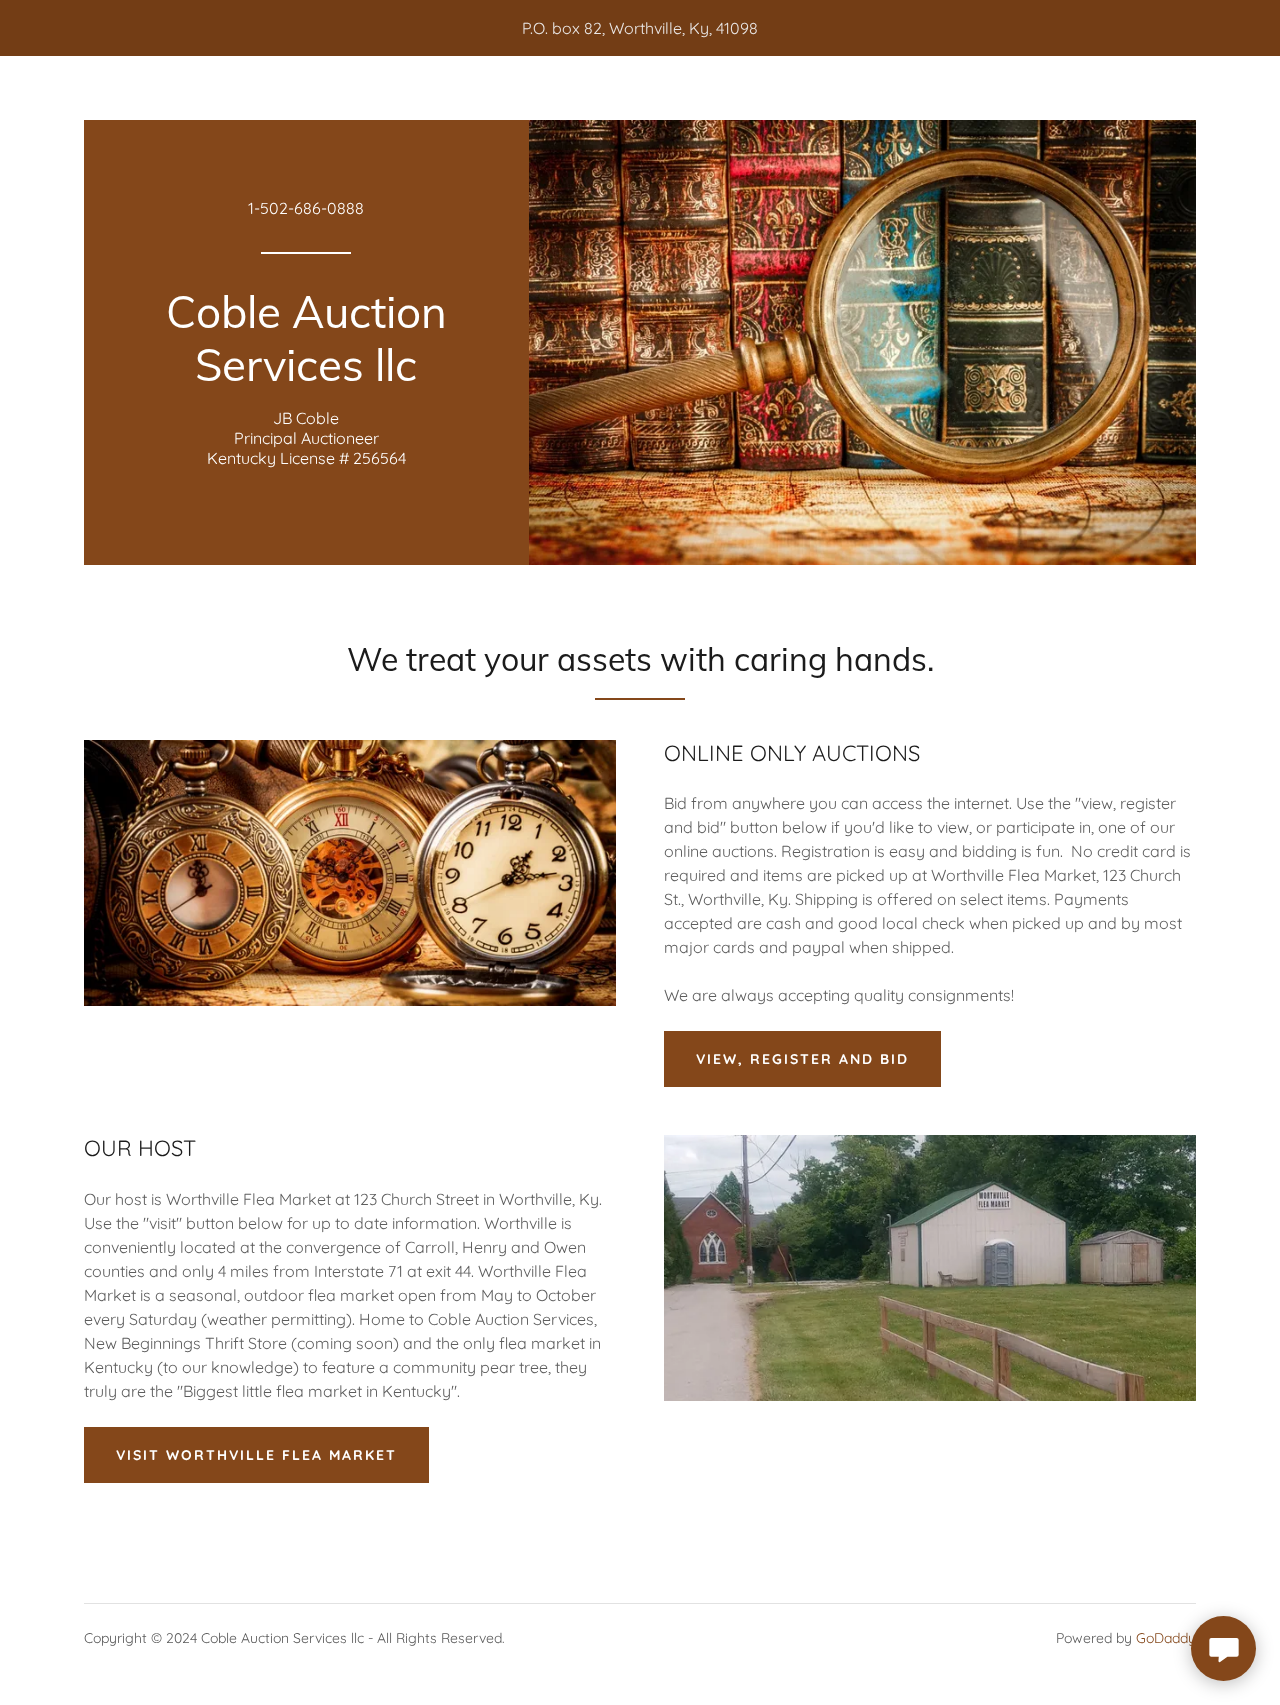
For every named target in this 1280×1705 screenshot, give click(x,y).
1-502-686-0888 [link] (306, 208)
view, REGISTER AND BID (802, 1059)
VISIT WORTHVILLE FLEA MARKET (256, 1455)
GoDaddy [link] (1166, 1638)
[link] (306, 375)
